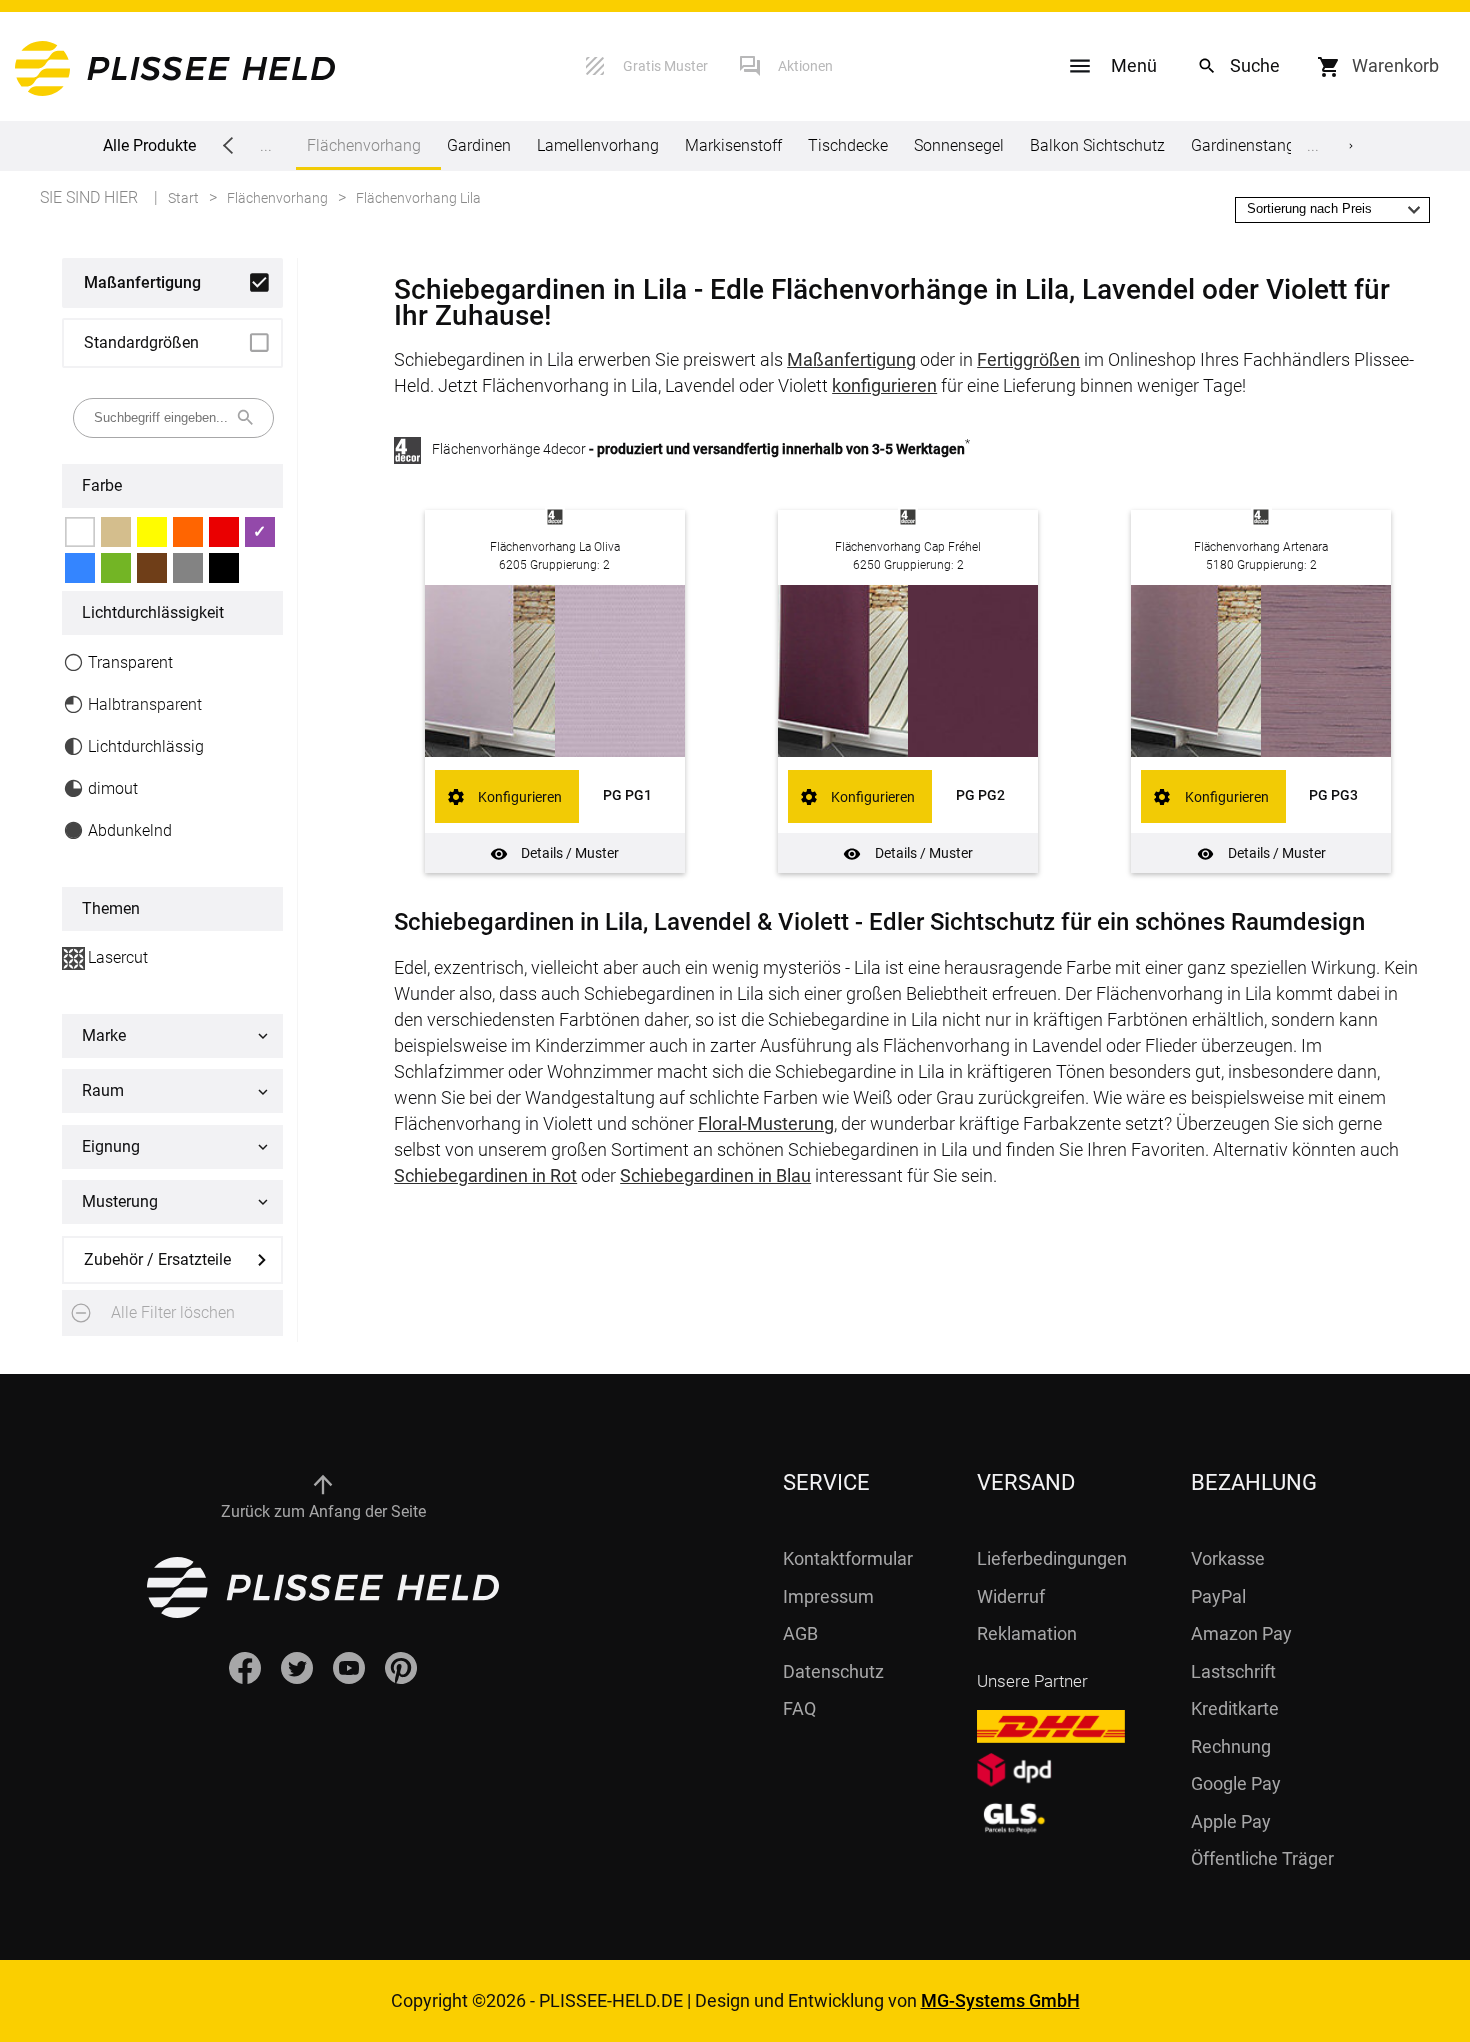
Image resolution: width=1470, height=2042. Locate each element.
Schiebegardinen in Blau (715, 1175)
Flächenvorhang (364, 145)
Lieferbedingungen (1052, 1558)
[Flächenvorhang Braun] (152, 568)
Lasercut (118, 957)
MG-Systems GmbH (1000, 2000)
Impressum (828, 1596)
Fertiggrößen (1028, 359)
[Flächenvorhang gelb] (152, 532)
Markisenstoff (733, 145)
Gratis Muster (665, 66)
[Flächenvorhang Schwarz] (224, 568)
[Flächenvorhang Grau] (188, 568)
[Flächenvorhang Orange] (188, 532)
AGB (800, 1633)
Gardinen (479, 145)
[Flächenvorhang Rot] (224, 532)
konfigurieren (884, 385)
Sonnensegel (959, 145)
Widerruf (1011, 1596)
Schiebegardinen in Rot (485, 1175)
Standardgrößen (141, 342)
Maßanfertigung (142, 282)
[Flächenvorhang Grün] (116, 568)
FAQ (799, 1708)
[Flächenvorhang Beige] (116, 532)
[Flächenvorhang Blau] (80, 568)
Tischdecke (848, 145)
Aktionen (805, 66)
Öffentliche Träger (1262, 1858)
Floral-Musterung (766, 1123)
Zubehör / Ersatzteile (157, 1259)
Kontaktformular (848, 1558)
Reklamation (1027, 1633)
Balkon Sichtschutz (1097, 145)
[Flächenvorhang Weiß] (80, 532)
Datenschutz (833, 1671)
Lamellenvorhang (598, 145)
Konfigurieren (520, 797)
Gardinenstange (1247, 145)
